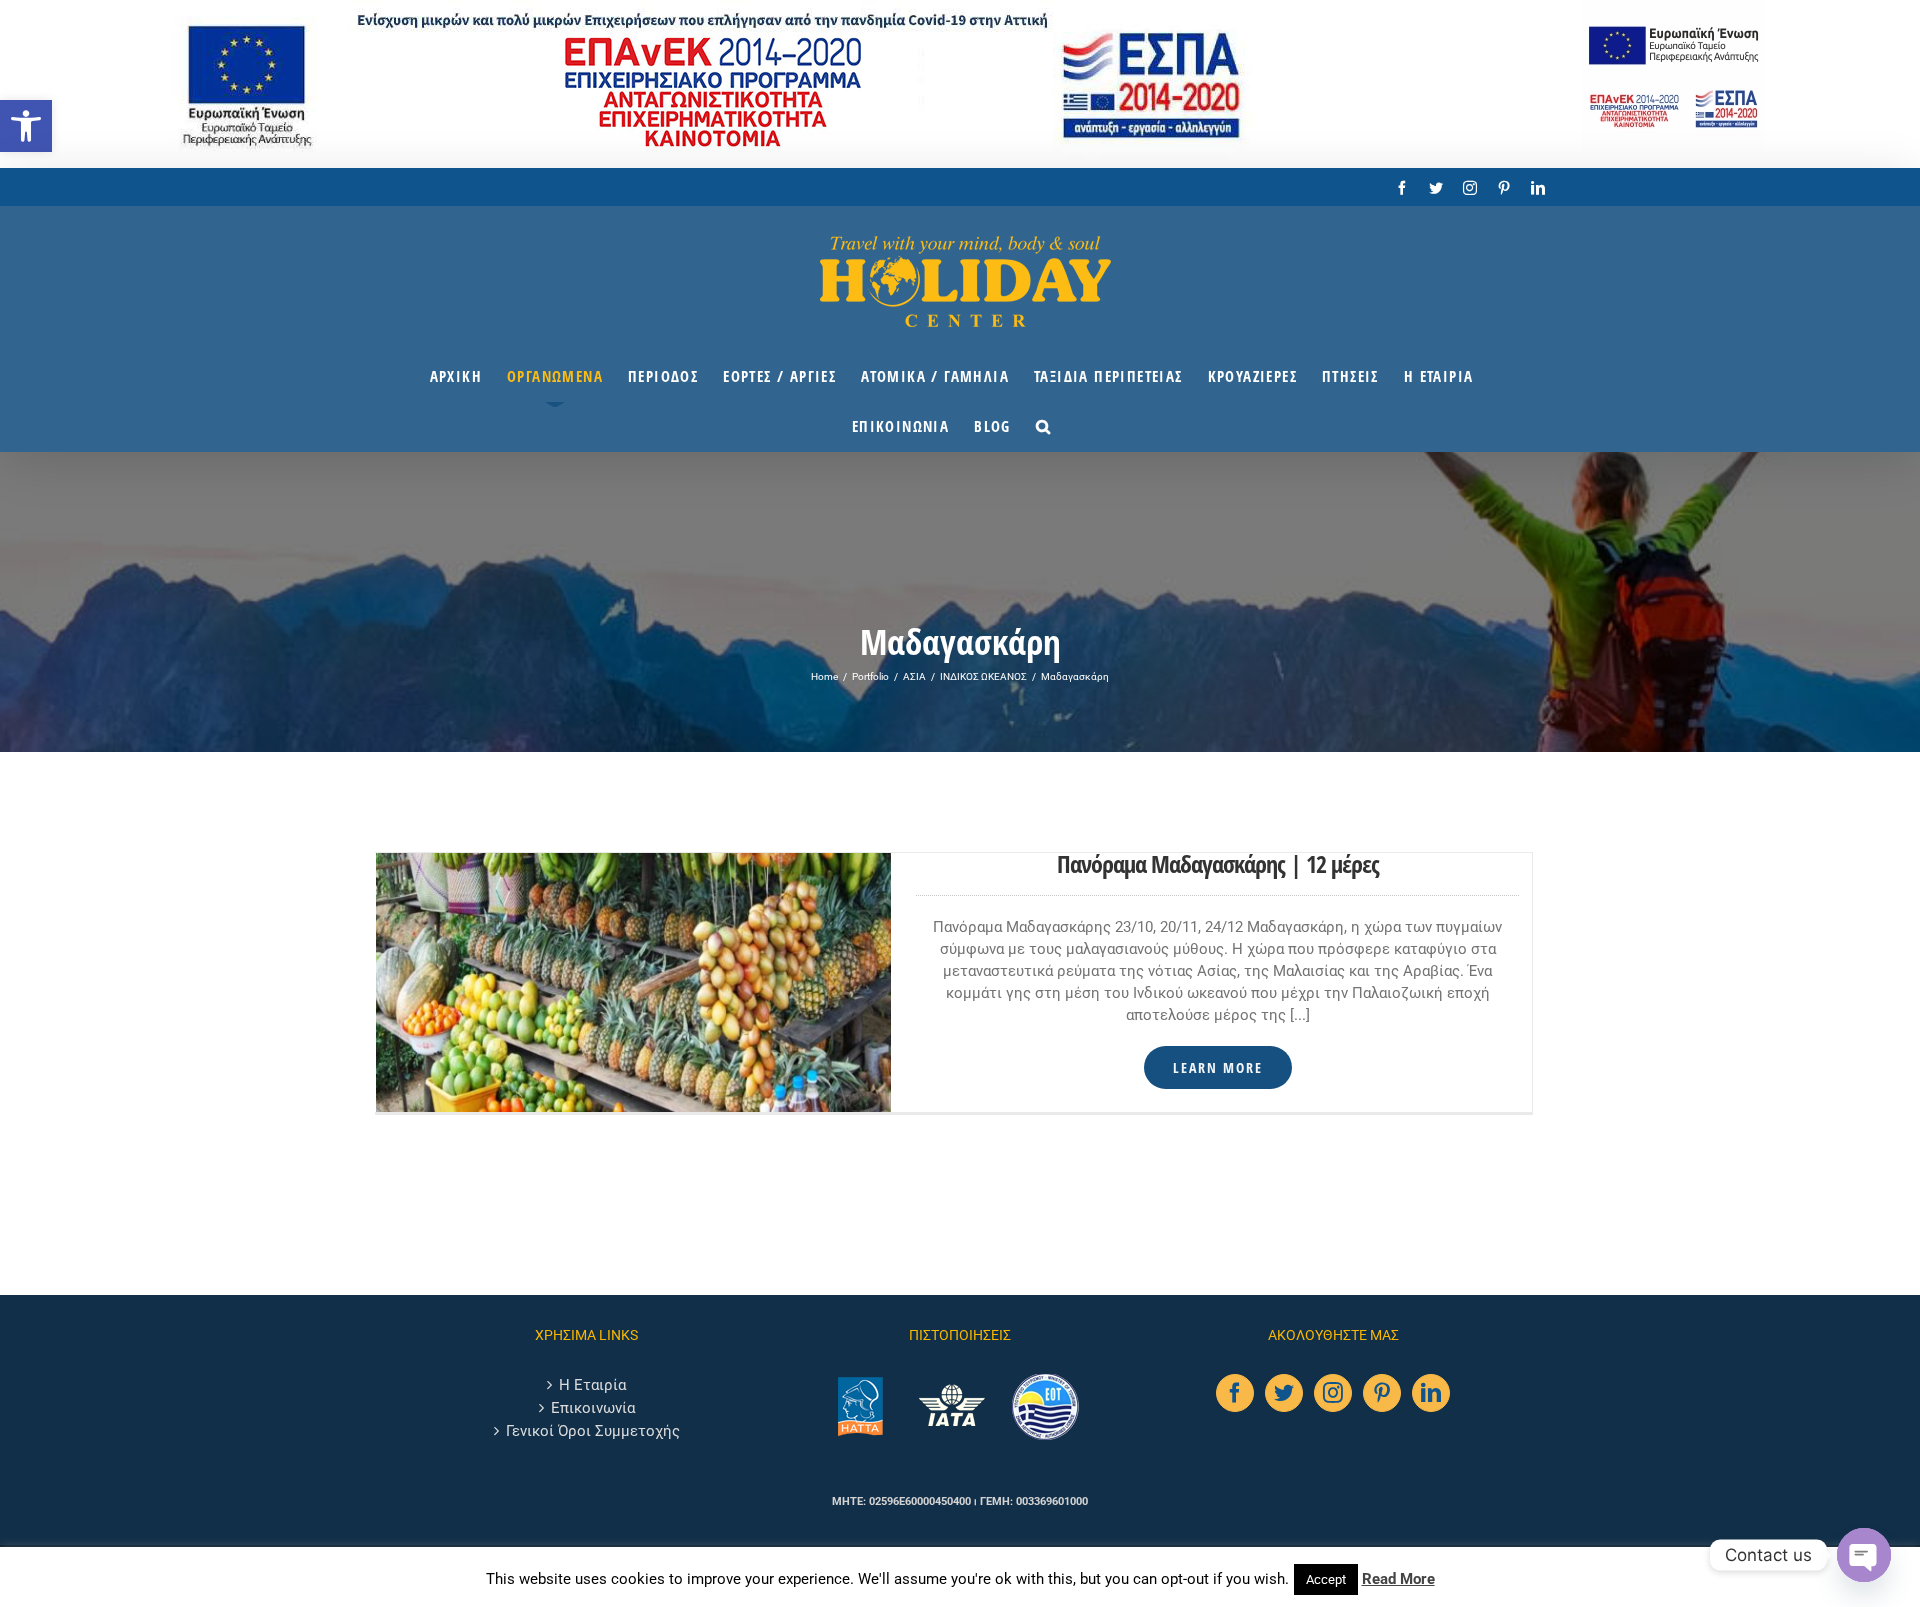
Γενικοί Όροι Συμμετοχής (593, 1431)
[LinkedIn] (1431, 1393)
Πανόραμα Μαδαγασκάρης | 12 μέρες (1218, 863)
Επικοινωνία (593, 1408)
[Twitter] (1284, 1393)
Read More (1398, 1579)
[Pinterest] (1382, 1393)
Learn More (1218, 1067)
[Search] (1043, 426)
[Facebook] (1235, 1393)
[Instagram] (1333, 1393)
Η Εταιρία (592, 1385)
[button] (26, 126)
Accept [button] (1326, 1579)
